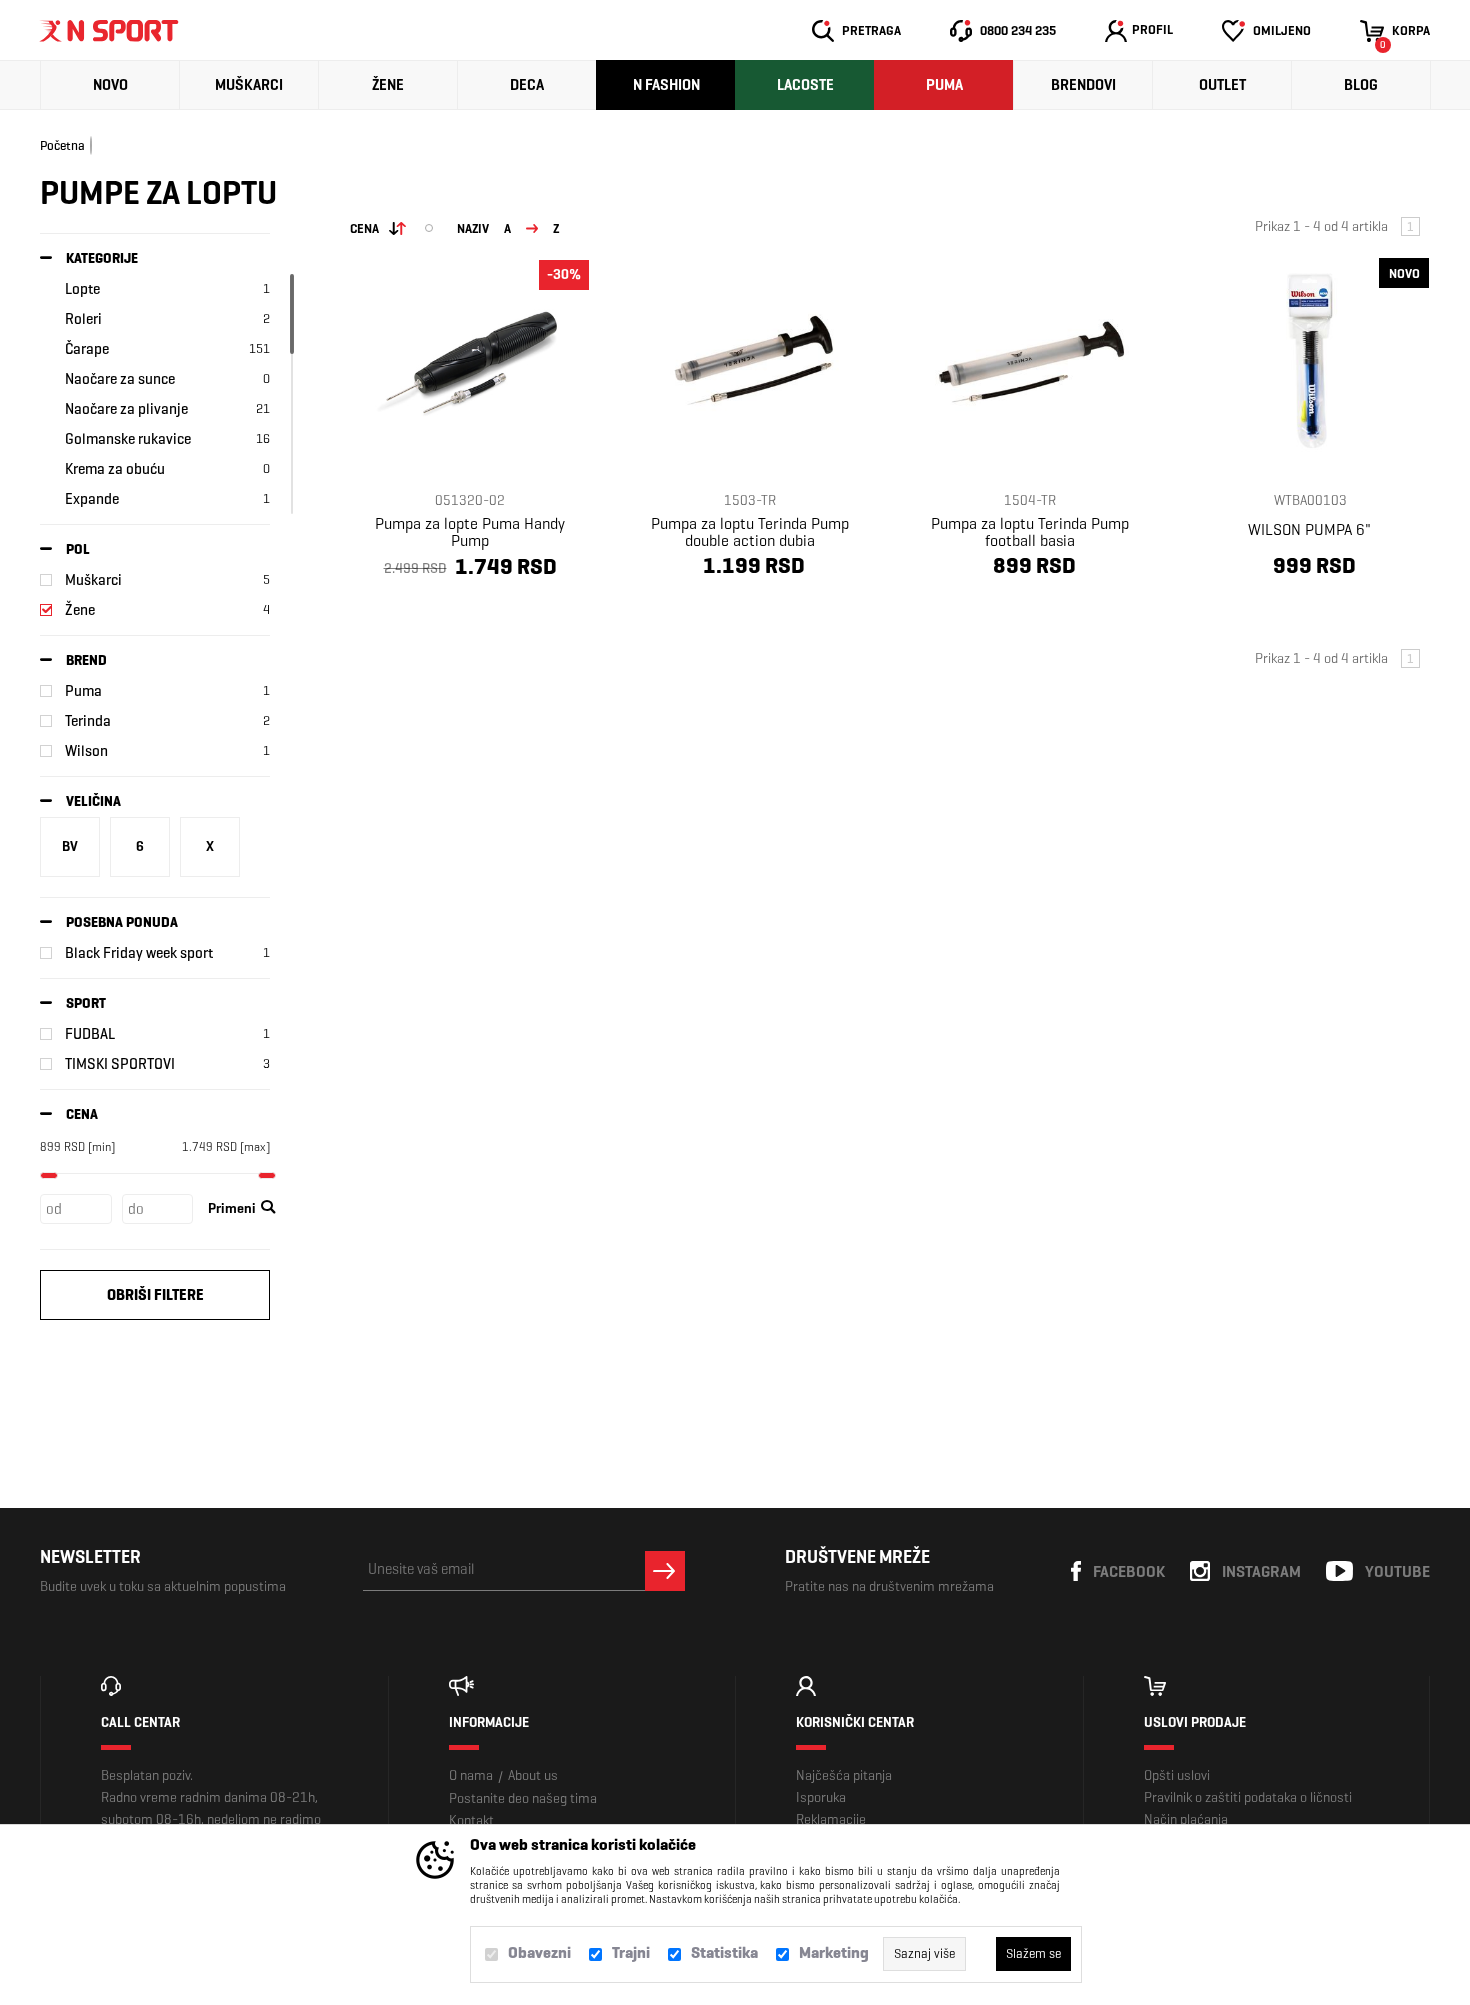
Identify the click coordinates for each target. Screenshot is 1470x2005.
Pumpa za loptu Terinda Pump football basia (1030, 532)
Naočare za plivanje (126, 409)
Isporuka (821, 1797)
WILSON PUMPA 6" (1309, 529)
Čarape (87, 349)
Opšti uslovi (1177, 1775)
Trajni (631, 1952)
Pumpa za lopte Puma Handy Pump (470, 532)
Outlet (1222, 85)
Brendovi (1083, 85)
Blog (1361, 85)
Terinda (88, 721)
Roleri (83, 319)
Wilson (86, 751)
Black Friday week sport (139, 953)
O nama (471, 1775)
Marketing (834, 1952)
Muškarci (249, 85)
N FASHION (666, 85)
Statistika (724, 1952)
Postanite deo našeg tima (523, 1798)
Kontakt (471, 1820)
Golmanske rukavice (128, 439)
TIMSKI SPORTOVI (120, 1064)
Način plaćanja (1186, 1819)
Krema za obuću (115, 469)
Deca (527, 85)
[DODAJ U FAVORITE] (427, 615)
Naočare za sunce (120, 379)
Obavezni (539, 1952)
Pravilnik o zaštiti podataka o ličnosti (1248, 1797)
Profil (1152, 29)
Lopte (82, 289)
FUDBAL (90, 1034)
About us (533, 1775)
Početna (62, 145)
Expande (92, 499)
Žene (388, 85)
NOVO (110, 85)
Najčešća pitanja (844, 1775)
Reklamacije (831, 1819)
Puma (944, 85)
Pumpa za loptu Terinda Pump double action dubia (750, 532)
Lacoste (805, 85)
